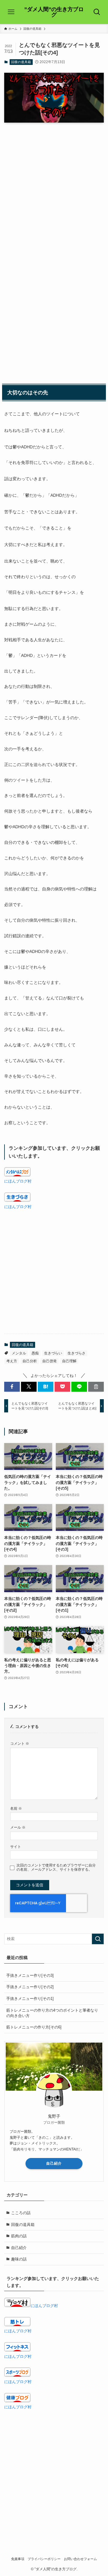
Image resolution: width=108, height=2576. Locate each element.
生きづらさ (76, 1353)
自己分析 (30, 1361)
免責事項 (18, 2559)
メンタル (19, 1353)
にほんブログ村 (18, 1181)
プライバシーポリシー (44, 2559)
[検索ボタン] (97, 12)
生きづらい (53, 1353)
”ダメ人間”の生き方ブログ (54, 12)
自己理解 (69, 1361)
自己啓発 (49, 1361)
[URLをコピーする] (96, 1387)
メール (18, 1827)
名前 (16, 1808)
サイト (16, 1847)
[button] (12, 1387)
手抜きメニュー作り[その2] (30, 1987)
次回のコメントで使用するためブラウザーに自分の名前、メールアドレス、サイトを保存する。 (56, 1867)
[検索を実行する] (98, 1939)
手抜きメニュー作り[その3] (30, 1975)
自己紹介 (54, 2163)
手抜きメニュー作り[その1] (30, 1999)
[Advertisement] (54, 185)
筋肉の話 (19, 2236)
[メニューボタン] (11, 12)
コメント (20, 1743)
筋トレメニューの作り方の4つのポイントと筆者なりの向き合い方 (52, 2013)
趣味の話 (19, 2259)
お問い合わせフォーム (80, 2559)
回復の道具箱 (21, 62)
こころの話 (21, 2213)
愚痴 (35, 1353)
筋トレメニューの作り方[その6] (34, 2027)
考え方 (12, 1361)
